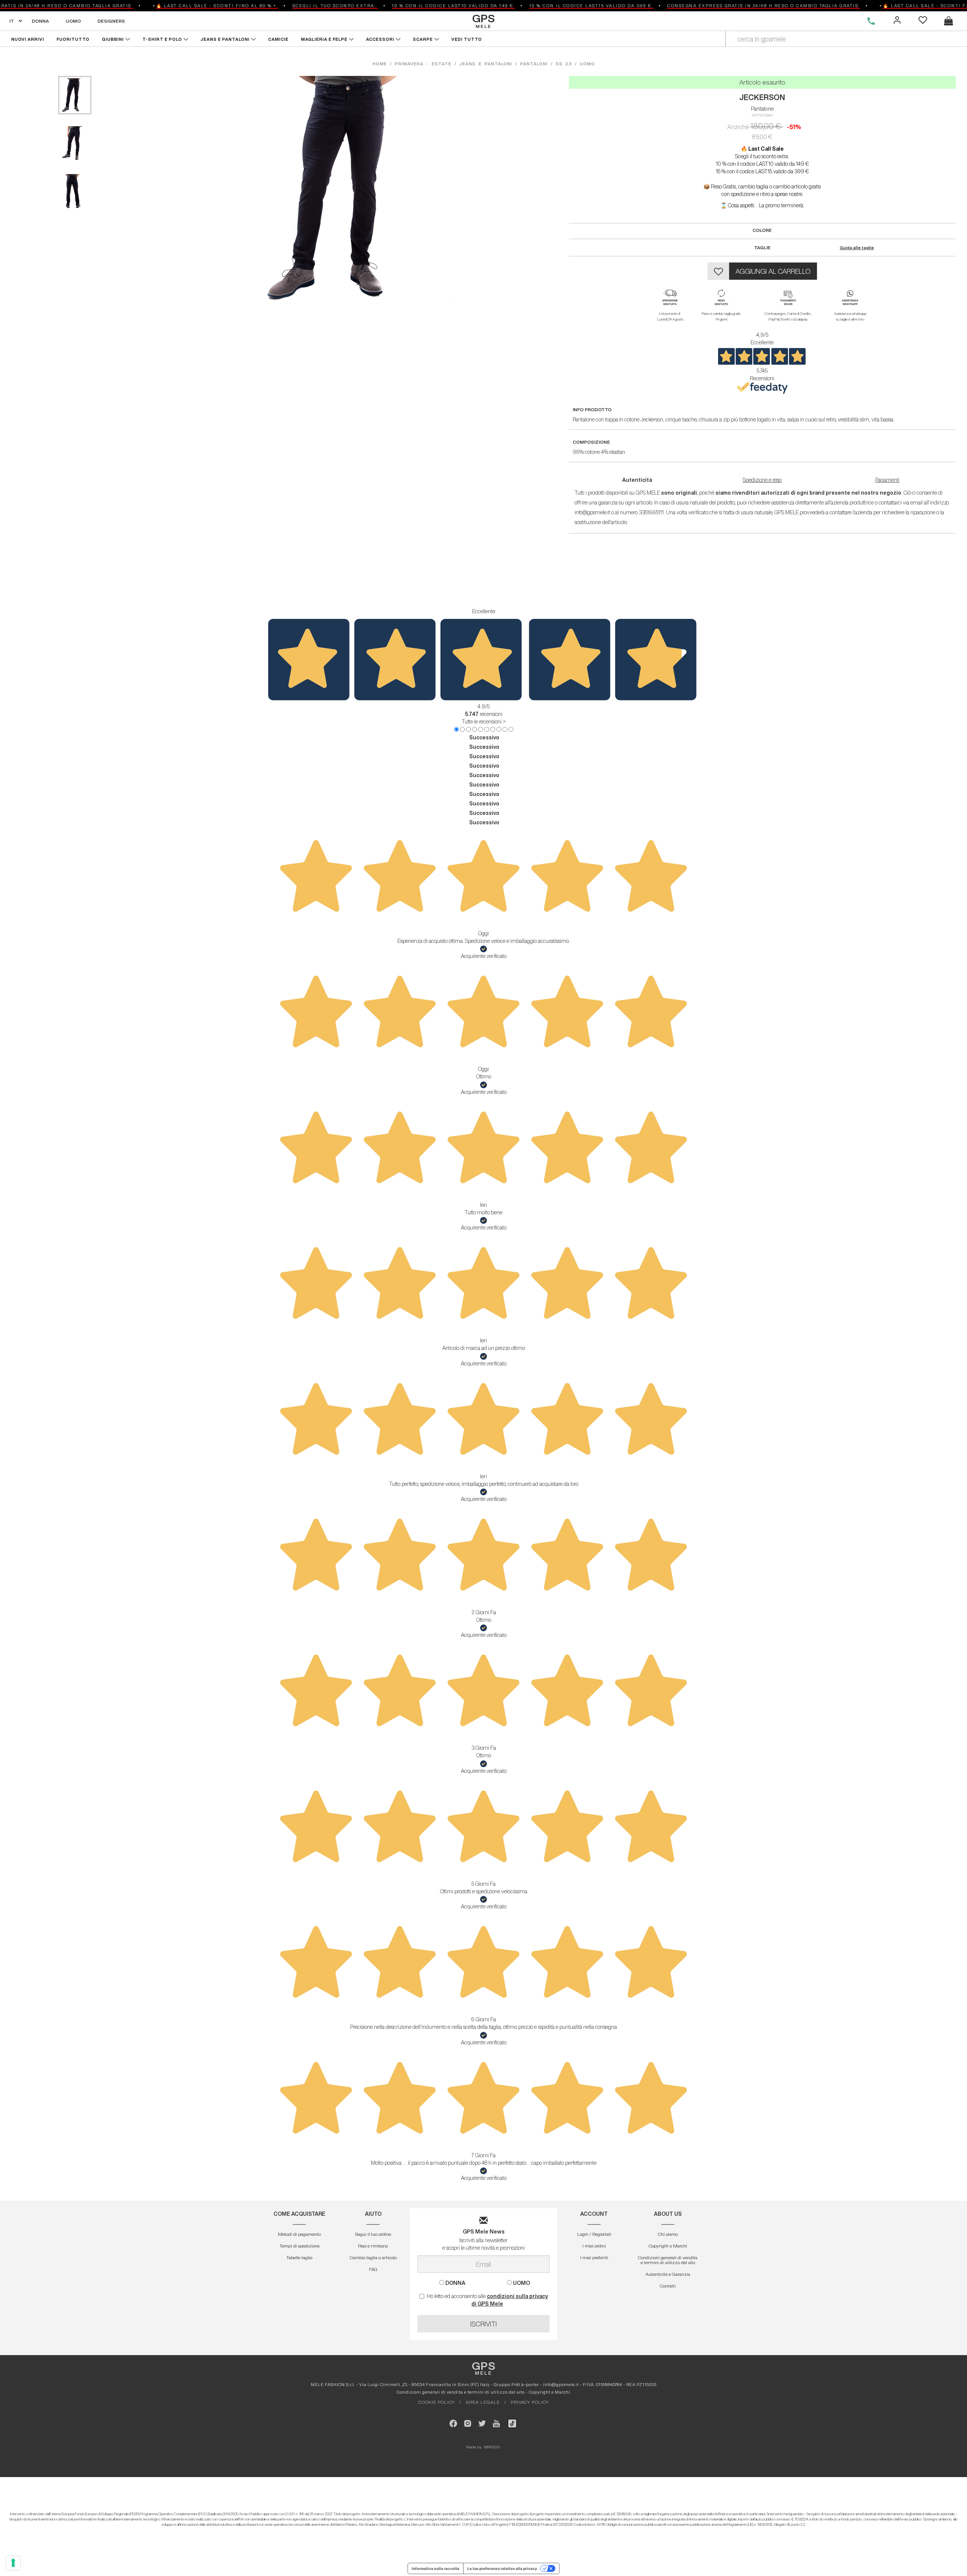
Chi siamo (668, 2234)
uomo (587, 64)
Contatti (668, 2286)
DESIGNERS (111, 21)
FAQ (373, 2269)
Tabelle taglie (299, 2257)
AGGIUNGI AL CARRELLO (773, 271)
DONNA (40, 21)
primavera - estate (423, 64)
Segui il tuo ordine (373, 2234)
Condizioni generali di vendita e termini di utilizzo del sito (668, 2260)
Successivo (484, 737)
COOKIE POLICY (436, 2402)
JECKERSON (762, 97)
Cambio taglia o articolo (373, 2257)
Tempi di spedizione (300, 2246)
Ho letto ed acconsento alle (487, 2300)
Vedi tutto (467, 39)
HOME (381, 64)
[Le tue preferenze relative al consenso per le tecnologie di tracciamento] (13, 2563)
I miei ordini (594, 2246)
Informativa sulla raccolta (436, 2568)
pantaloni (534, 64)
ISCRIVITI (483, 2324)
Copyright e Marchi (668, 2246)
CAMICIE (279, 39)
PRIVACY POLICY (530, 2402)
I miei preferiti (594, 2257)
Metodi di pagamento (299, 2234)
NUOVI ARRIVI (28, 39)
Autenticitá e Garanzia (668, 2274)
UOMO (73, 21)
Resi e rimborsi (373, 2246)
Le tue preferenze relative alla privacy (502, 2568)
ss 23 (564, 64)
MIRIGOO (492, 2447)
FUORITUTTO (73, 39)
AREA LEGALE (483, 2402)
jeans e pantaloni (486, 64)
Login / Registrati (594, 2234)
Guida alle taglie (857, 248)
